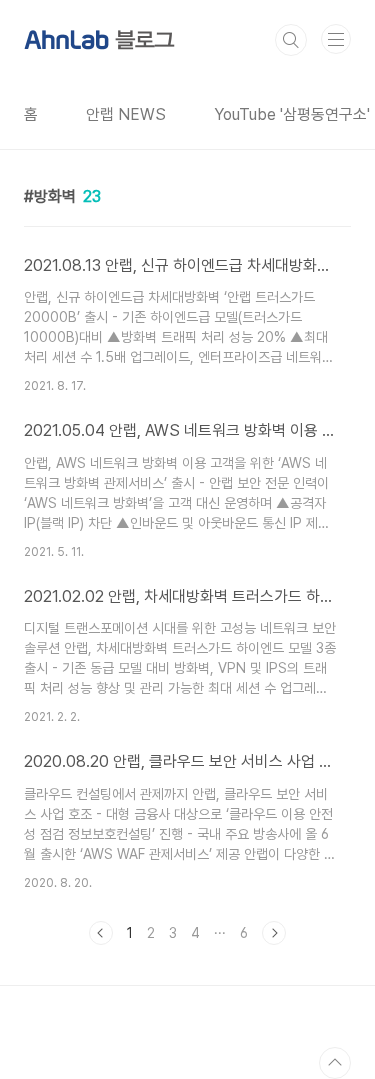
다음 (274, 933)
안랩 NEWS (126, 114)
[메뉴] (336, 39)
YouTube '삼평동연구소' (292, 114)
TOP (335, 1063)
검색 (291, 40)
